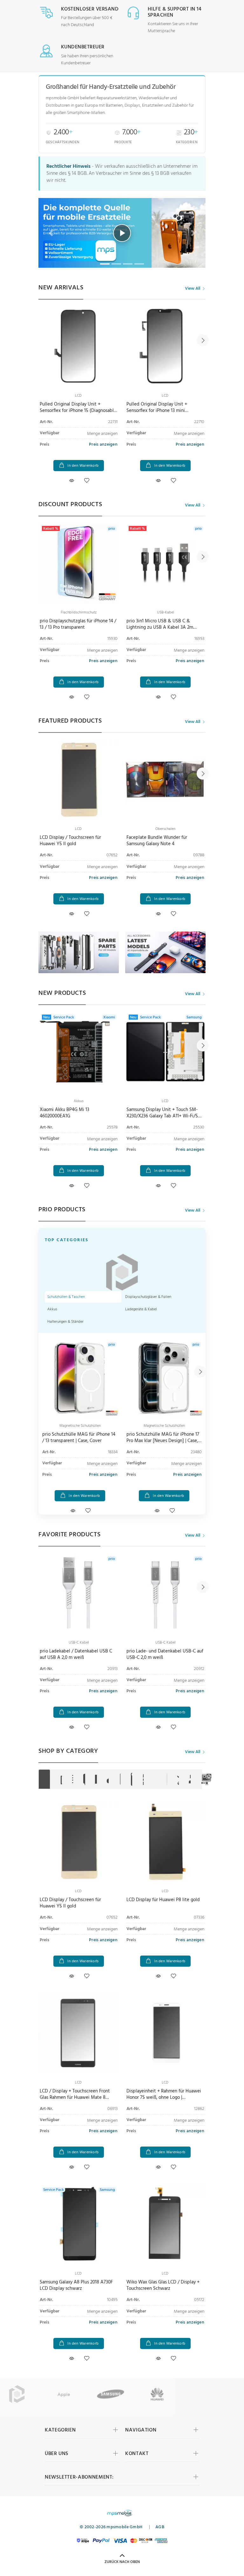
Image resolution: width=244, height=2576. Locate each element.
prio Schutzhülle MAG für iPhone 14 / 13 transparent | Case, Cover (79, 1438)
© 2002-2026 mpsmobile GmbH (111, 2527)
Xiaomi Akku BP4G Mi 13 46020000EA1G (64, 1113)
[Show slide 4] (139, 264)
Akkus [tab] (52, 1309)
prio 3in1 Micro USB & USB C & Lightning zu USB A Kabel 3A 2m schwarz (160, 627)
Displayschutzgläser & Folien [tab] (148, 1297)
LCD (78, 396)
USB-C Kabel (79, 1643)
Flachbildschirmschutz (79, 612)
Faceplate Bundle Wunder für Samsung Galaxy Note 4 (157, 841)
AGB (160, 2527)
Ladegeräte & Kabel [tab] (141, 1309)
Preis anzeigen (103, 445)
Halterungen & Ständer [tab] (65, 1322)
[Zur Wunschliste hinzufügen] (87, 481)
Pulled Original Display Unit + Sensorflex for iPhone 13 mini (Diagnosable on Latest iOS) (157, 411)
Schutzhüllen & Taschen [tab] (66, 1297)
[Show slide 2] (116, 264)
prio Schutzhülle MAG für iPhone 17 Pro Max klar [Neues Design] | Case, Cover (163, 1441)
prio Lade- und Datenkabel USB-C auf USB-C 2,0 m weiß (165, 1654)
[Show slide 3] (128, 264)
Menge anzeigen (102, 434)
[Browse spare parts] (165, 952)
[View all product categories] (79, 952)
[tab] (44, 1779)
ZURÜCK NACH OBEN (122, 2562)
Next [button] (203, 340)
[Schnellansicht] (71, 481)
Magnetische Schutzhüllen (80, 1426)
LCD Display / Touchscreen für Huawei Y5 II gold (70, 841)
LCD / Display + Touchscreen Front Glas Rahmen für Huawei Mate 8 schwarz (75, 2098)
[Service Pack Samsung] (79, 2224)
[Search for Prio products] (17, 2394)
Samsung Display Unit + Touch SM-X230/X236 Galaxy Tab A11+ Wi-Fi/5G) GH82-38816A (165, 1116)
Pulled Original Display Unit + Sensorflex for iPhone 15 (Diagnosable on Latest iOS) (78, 411)
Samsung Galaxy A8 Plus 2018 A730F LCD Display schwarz (76, 2285)
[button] (122, 233)
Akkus (79, 1101)
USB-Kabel (166, 612)
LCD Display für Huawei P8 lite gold (163, 1900)
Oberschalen (165, 829)
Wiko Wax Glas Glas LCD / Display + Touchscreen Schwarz (163, 2285)
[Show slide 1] (105, 264)
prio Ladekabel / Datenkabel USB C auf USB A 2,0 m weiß (76, 1654)
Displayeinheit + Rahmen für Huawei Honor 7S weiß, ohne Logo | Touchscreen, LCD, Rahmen (164, 2098)
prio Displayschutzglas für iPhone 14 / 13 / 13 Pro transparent (78, 624)
